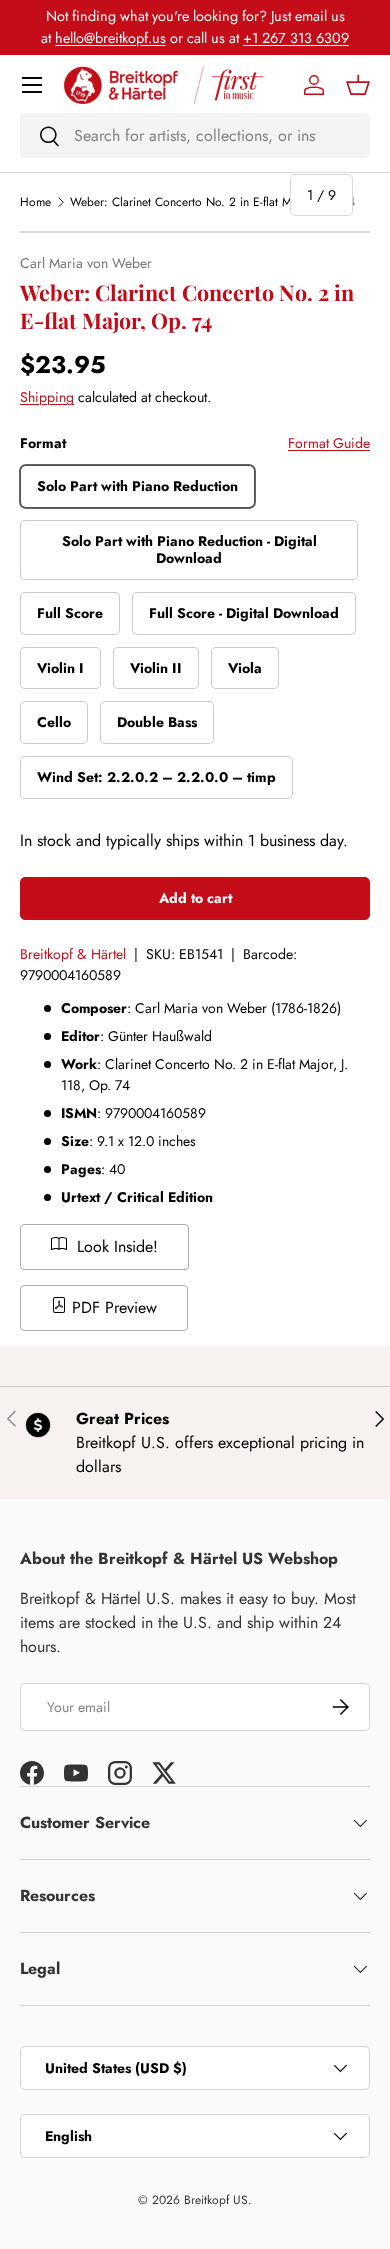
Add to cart (195, 898)
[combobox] (195, 135)
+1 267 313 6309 (296, 38)
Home (35, 202)
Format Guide (329, 443)
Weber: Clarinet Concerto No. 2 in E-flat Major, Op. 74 (212, 202)
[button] (358, 85)
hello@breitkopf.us (110, 38)
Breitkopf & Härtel (73, 954)
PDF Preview (112, 1307)
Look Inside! (115, 1246)
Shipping (47, 397)
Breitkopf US (216, 2200)
